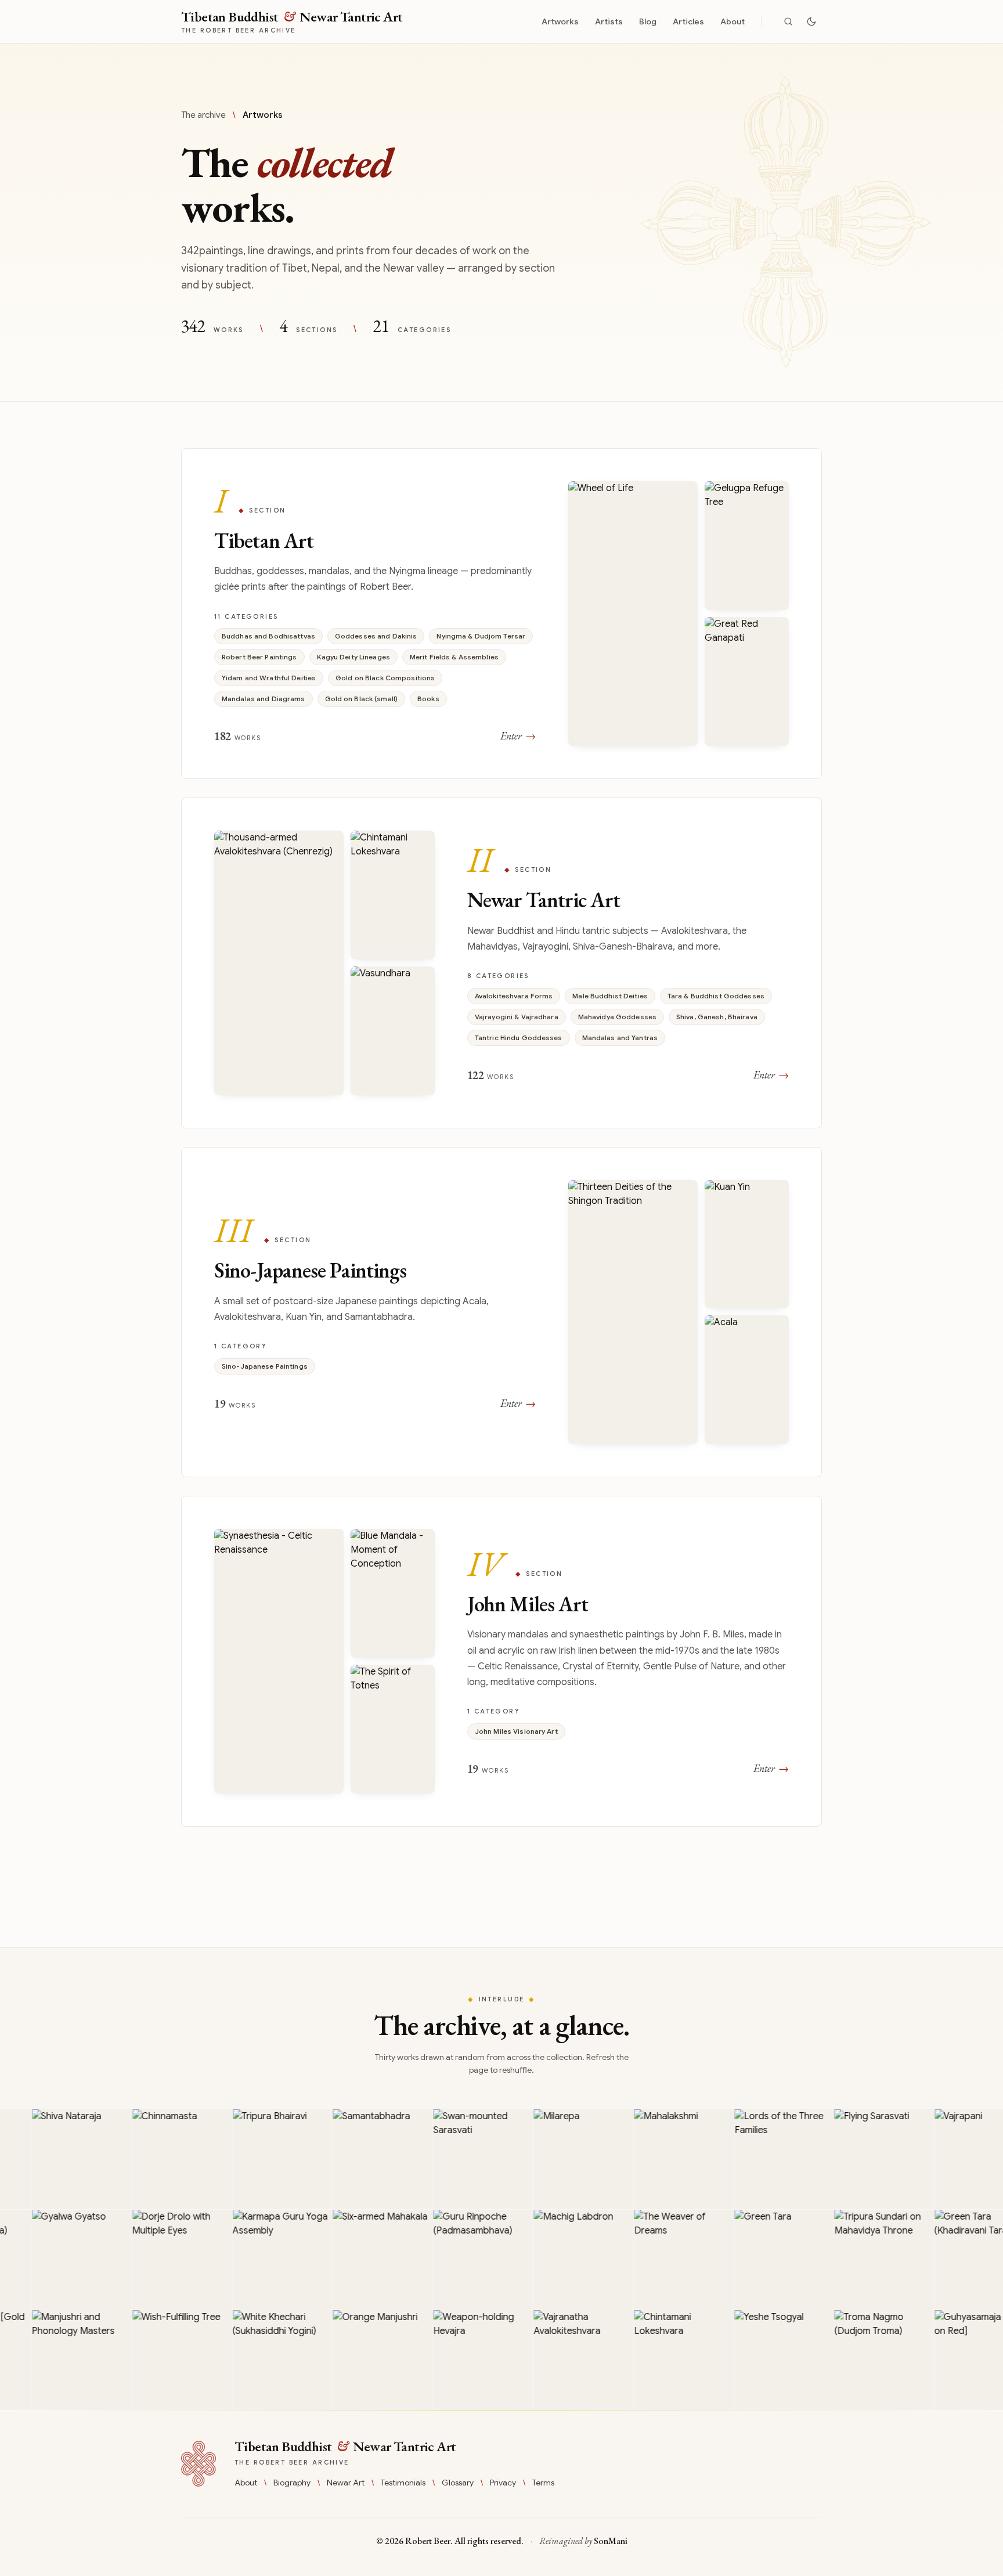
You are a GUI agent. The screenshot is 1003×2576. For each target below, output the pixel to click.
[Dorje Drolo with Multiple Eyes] (145, 2260)
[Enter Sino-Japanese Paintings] (501, 1312)
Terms (543, 2483)
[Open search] (788, 21)
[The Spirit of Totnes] (393, 1729)
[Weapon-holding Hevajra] (446, 2360)
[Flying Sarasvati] (847, 2159)
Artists (609, 21)
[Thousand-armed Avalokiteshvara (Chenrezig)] (279, 963)
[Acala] (747, 1380)
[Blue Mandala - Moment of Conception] (393, 1593)
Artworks (560, 21)
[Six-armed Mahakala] (346, 2260)
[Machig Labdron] (547, 2260)
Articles (688, 21)
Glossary (458, 2483)
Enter (518, 736)
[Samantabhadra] (346, 2159)
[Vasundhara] (393, 1031)
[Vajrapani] (948, 2159)
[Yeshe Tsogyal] (748, 2360)
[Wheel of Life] (633, 614)
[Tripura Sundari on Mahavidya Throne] (847, 2260)
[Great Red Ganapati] (747, 681)
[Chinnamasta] (145, 2159)
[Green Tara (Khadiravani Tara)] (948, 2260)
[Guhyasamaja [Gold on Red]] (948, 2360)
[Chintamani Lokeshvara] (393, 895)
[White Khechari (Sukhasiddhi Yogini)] (246, 2360)
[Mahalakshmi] (647, 2159)
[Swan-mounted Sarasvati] (446, 2159)
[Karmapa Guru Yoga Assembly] (246, 2260)
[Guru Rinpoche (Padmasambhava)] (446, 2260)
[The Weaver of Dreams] (647, 2260)
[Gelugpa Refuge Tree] (747, 546)
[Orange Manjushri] (346, 2360)
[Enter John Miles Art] (501, 1661)
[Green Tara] (748, 2260)
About (733, 21)
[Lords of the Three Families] (748, 2159)
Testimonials (403, 2483)
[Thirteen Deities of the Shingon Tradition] (633, 1312)
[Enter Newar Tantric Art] (501, 963)
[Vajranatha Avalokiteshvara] (547, 2360)
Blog (648, 21)
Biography (292, 2483)
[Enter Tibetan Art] (501, 614)
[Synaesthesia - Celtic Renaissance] (279, 1661)
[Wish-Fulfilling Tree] (145, 2360)
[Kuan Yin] (747, 1244)
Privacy (503, 2483)
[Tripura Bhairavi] (246, 2159)
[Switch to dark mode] (811, 21)
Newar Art (346, 2483)
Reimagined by (583, 2541)
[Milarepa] (547, 2159)
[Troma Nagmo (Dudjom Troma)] (847, 2360)
